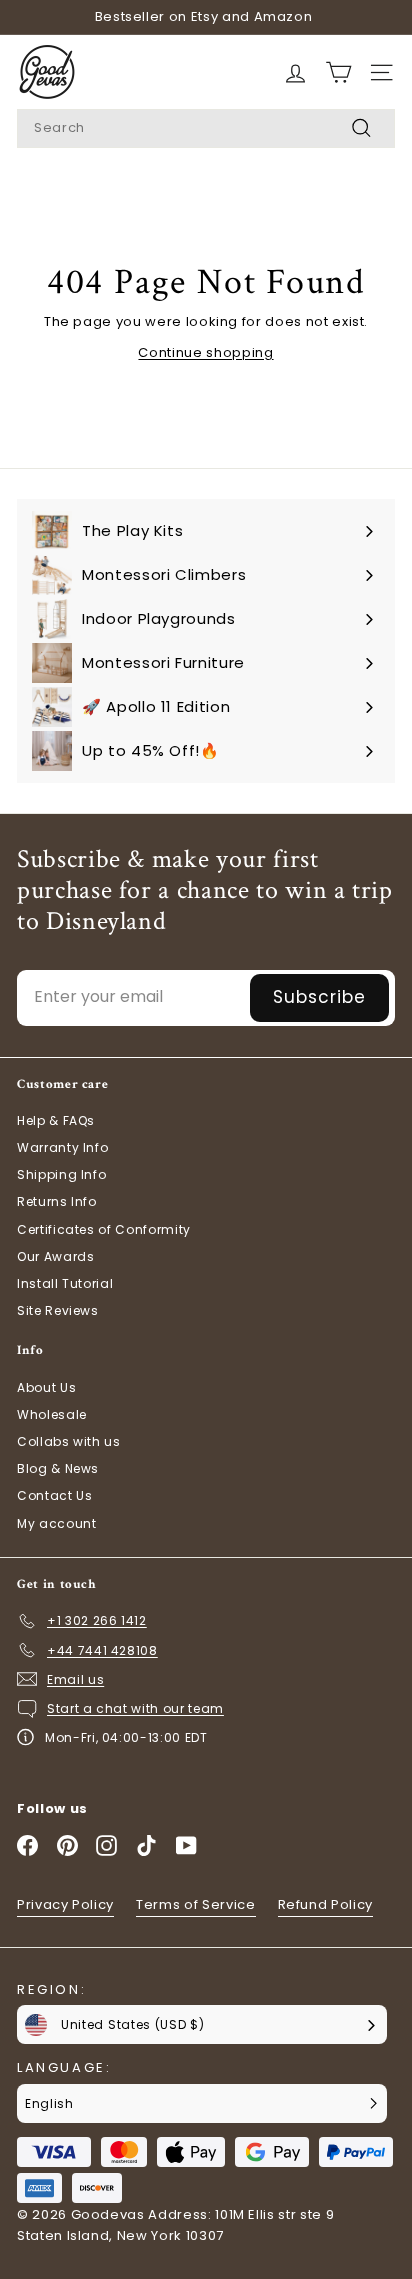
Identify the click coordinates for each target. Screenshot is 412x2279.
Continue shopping (205, 352)
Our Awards (56, 1256)
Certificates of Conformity (104, 1229)
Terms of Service (195, 1904)
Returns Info (57, 1201)
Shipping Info (61, 1174)
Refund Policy (325, 1904)
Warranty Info (62, 1147)
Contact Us (55, 1495)
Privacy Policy (65, 1904)
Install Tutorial (65, 1283)
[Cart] (295, 72)
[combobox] (206, 128)
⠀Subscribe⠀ (319, 997)
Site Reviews (58, 1310)
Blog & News (58, 1468)
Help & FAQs (56, 1120)
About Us (46, 1387)
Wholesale (52, 1414)
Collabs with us (69, 1441)
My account (57, 1523)
